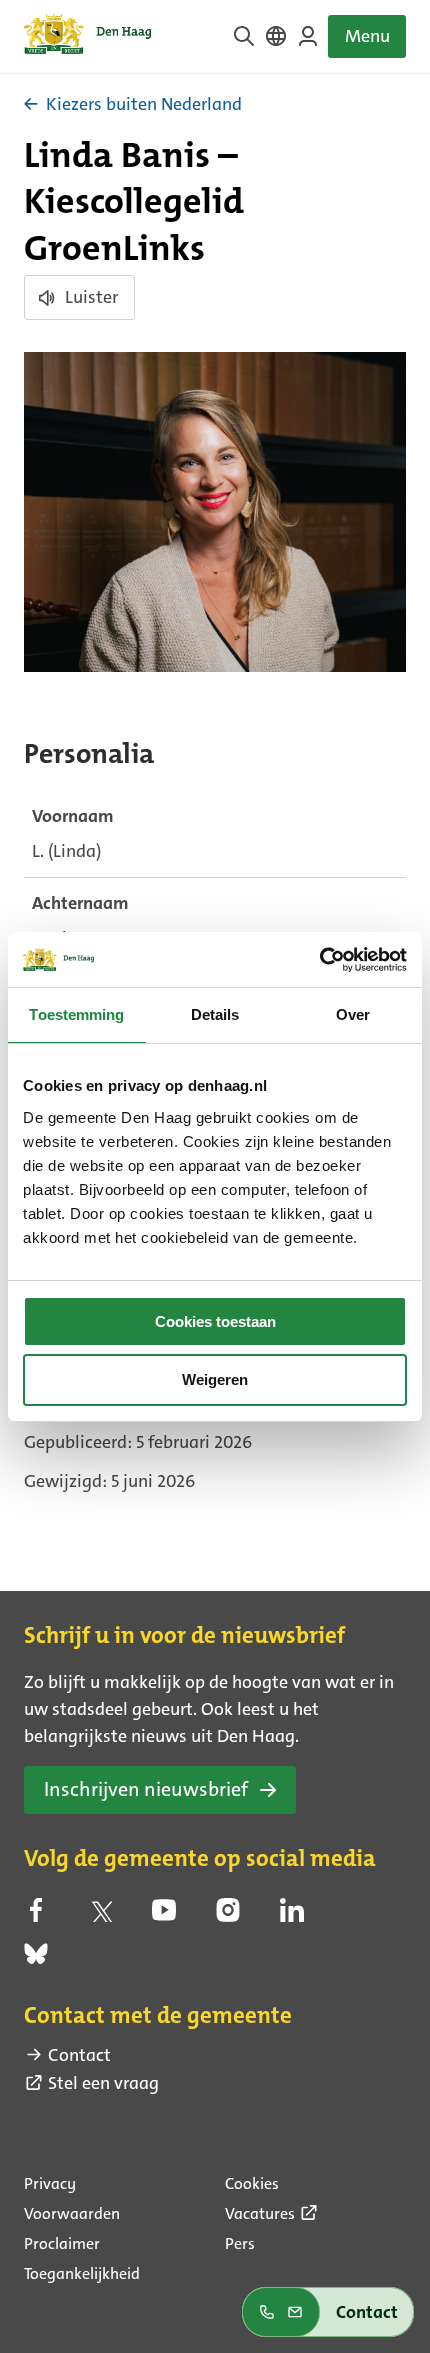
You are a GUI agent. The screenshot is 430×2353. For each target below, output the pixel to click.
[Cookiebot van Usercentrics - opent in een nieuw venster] (319, 960)
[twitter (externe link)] (100, 1916)
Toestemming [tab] (76, 1014)
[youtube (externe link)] (164, 1916)
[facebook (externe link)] (36, 1916)
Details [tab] (215, 1014)
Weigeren (215, 1379)
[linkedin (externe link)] (292, 1916)
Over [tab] (353, 1014)
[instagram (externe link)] (228, 1916)
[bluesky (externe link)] (36, 1960)
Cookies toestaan (215, 1321)
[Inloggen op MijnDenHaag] (308, 36)
